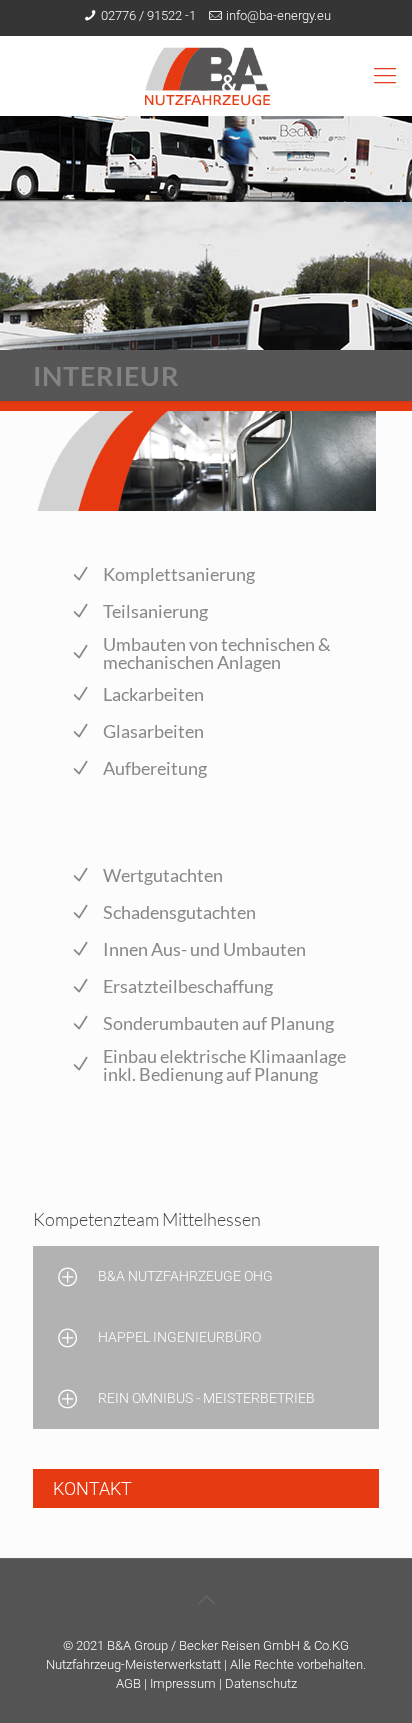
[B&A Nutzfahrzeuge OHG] (206, 76)
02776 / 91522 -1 (148, 15)
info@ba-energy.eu (278, 15)
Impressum (183, 1683)
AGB (128, 1683)
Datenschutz (261, 1683)
